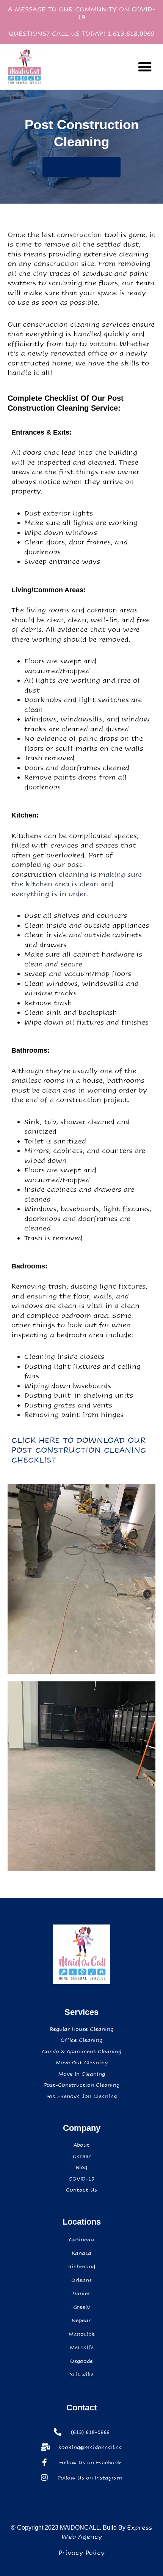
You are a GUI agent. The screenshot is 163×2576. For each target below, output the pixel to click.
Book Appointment (81, 167)
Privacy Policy (81, 2553)
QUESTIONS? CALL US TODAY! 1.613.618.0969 (82, 34)
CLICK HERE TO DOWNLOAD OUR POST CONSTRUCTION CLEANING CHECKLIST (79, 1450)
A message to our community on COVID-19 (82, 13)
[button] (145, 67)
